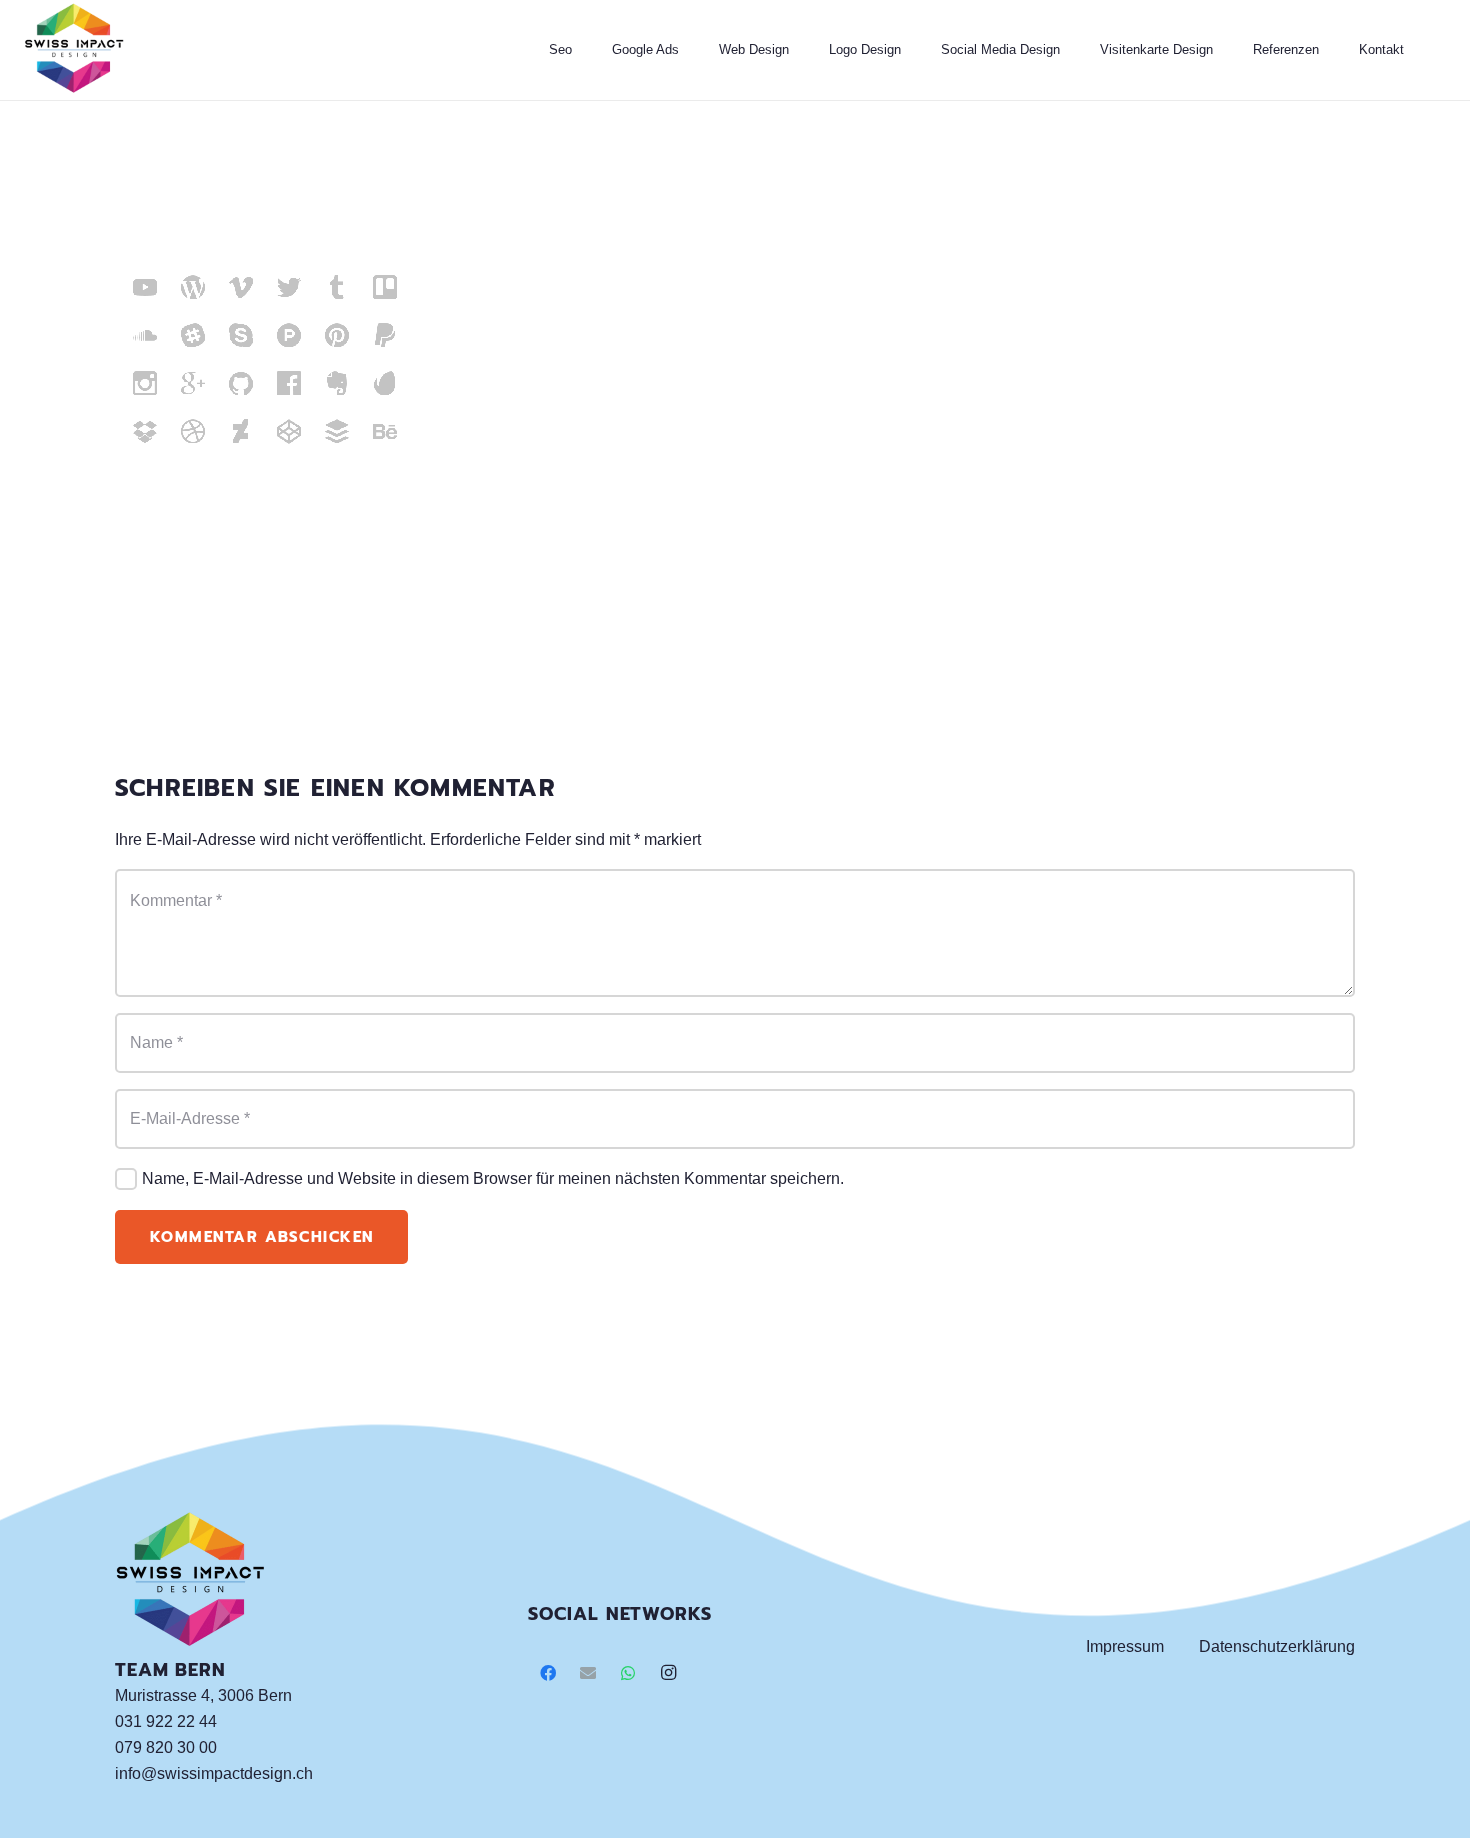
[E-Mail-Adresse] (588, 1673)
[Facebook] (548, 1673)
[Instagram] (668, 1673)
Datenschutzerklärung (1277, 1646)
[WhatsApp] (628, 1673)
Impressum (1125, 1646)
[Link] (74, 50)
